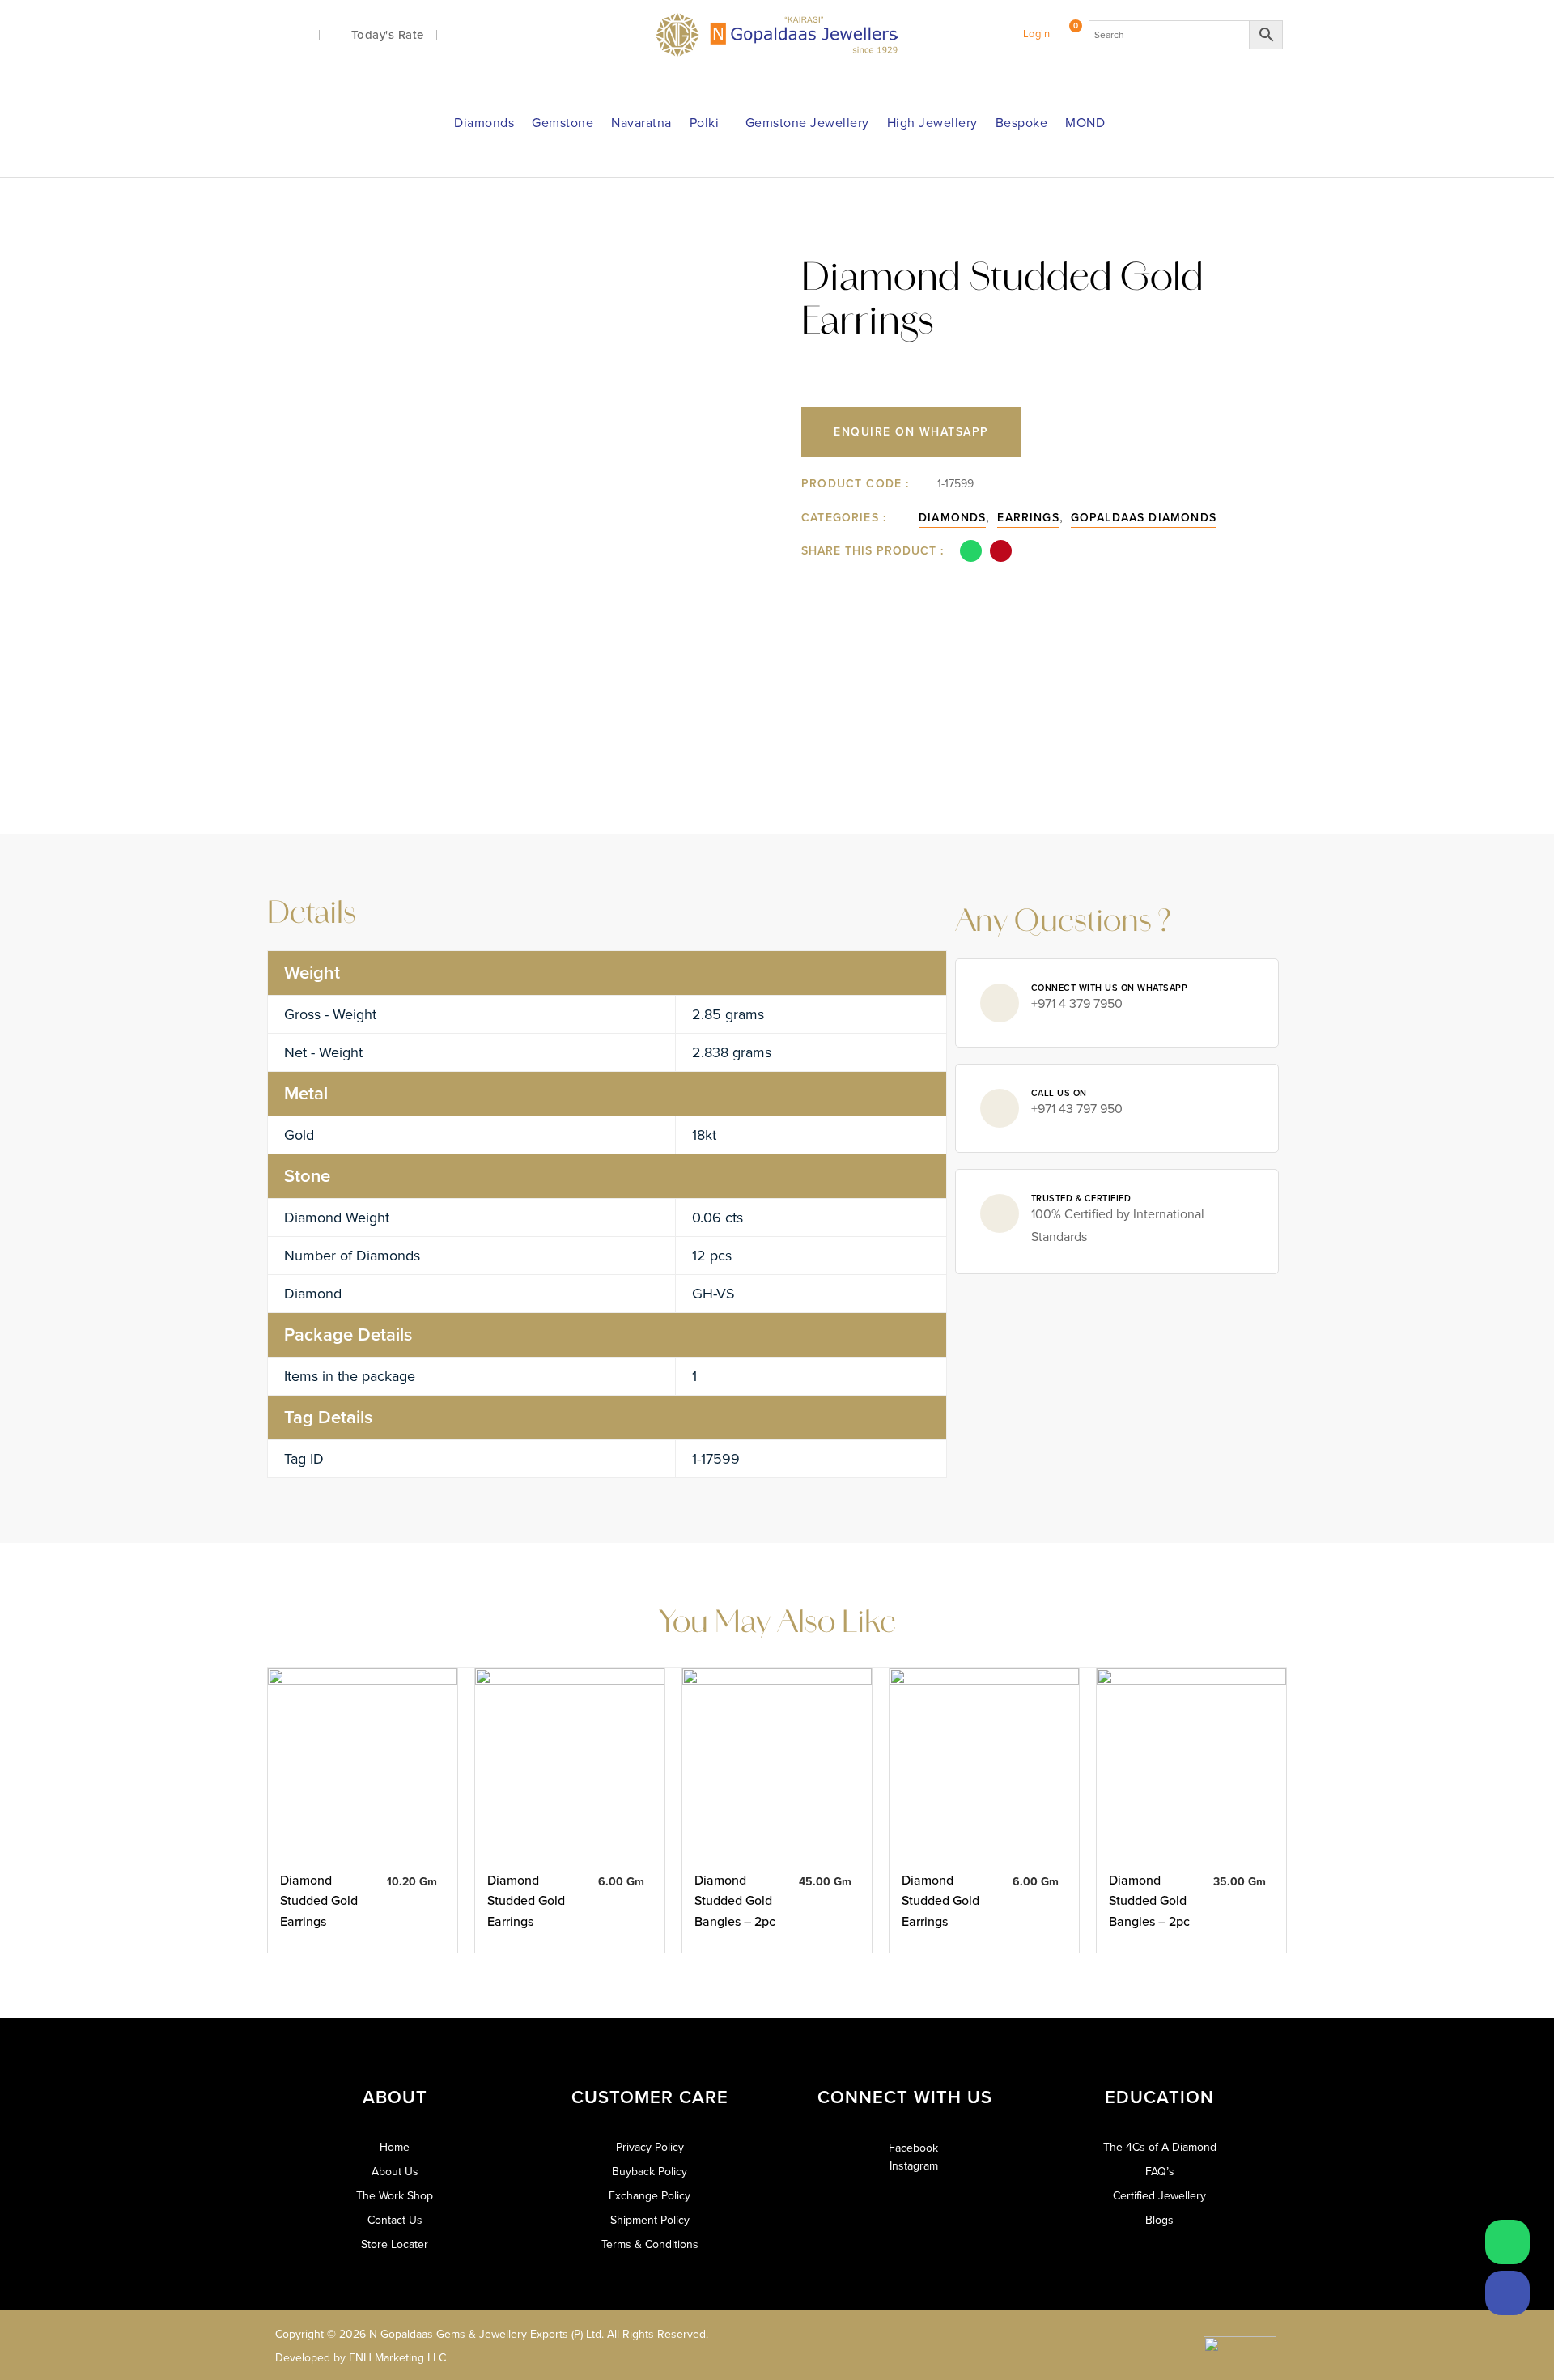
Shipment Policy (650, 2221)
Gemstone (563, 123)
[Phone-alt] (1507, 2293)
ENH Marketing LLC (397, 2358)
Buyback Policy (650, 2172)
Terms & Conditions (650, 2245)
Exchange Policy (650, 2196)
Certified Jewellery (1159, 2196)
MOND (1085, 123)
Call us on (1059, 1093)
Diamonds (484, 123)
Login (1037, 34)
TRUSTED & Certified (1081, 1198)
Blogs (1159, 2221)
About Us (395, 2172)
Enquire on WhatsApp (911, 432)
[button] (971, 551)
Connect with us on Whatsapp (1110, 988)
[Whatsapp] (1507, 2242)
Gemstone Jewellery (807, 123)
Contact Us (395, 2221)
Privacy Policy (650, 2148)
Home (395, 2148)
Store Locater (395, 2245)
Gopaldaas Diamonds (1144, 518)
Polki (705, 123)
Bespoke (1022, 123)
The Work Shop (395, 2196)
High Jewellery (932, 123)
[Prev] (1216, 229)
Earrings (1028, 518)
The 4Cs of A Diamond (1160, 2148)
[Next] (1247, 229)
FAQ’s (1160, 2172)
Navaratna (641, 123)
